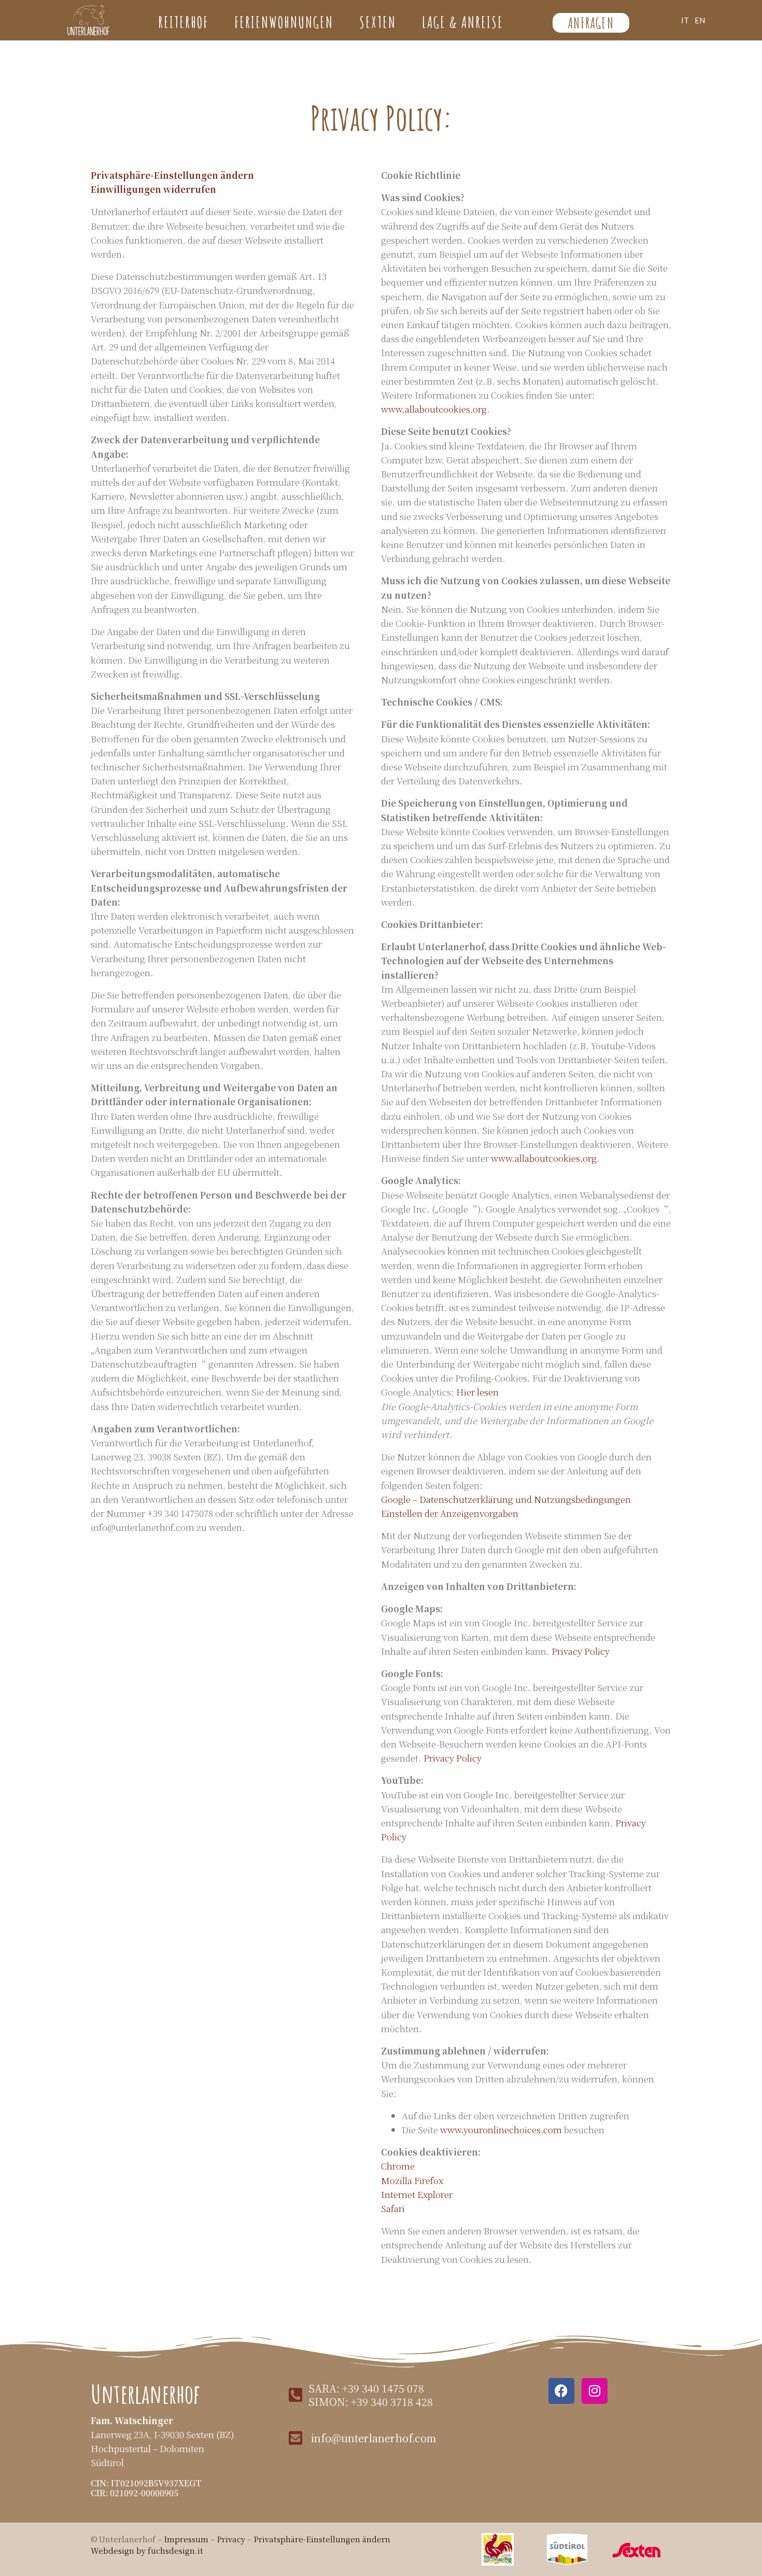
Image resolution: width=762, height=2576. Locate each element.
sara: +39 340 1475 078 (366, 2388)
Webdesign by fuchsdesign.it (147, 2550)
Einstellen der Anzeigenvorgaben (450, 1513)
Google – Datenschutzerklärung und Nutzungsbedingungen (506, 1499)
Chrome (398, 2166)
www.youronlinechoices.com (501, 2129)
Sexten (378, 22)
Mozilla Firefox (412, 2180)
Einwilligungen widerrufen (153, 189)
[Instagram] (595, 2391)
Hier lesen (477, 1392)
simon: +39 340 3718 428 (371, 2402)
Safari (393, 2208)
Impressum (186, 2539)
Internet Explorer (417, 2194)
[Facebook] (561, 2391)
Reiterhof (183, 22)
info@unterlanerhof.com (373, 2438)
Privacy (232, 2539)
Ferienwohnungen (284, 22)
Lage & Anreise (463, 22)
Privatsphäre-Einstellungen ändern (172, 175)
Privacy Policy (581, 1651)
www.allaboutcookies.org (434, 409)
